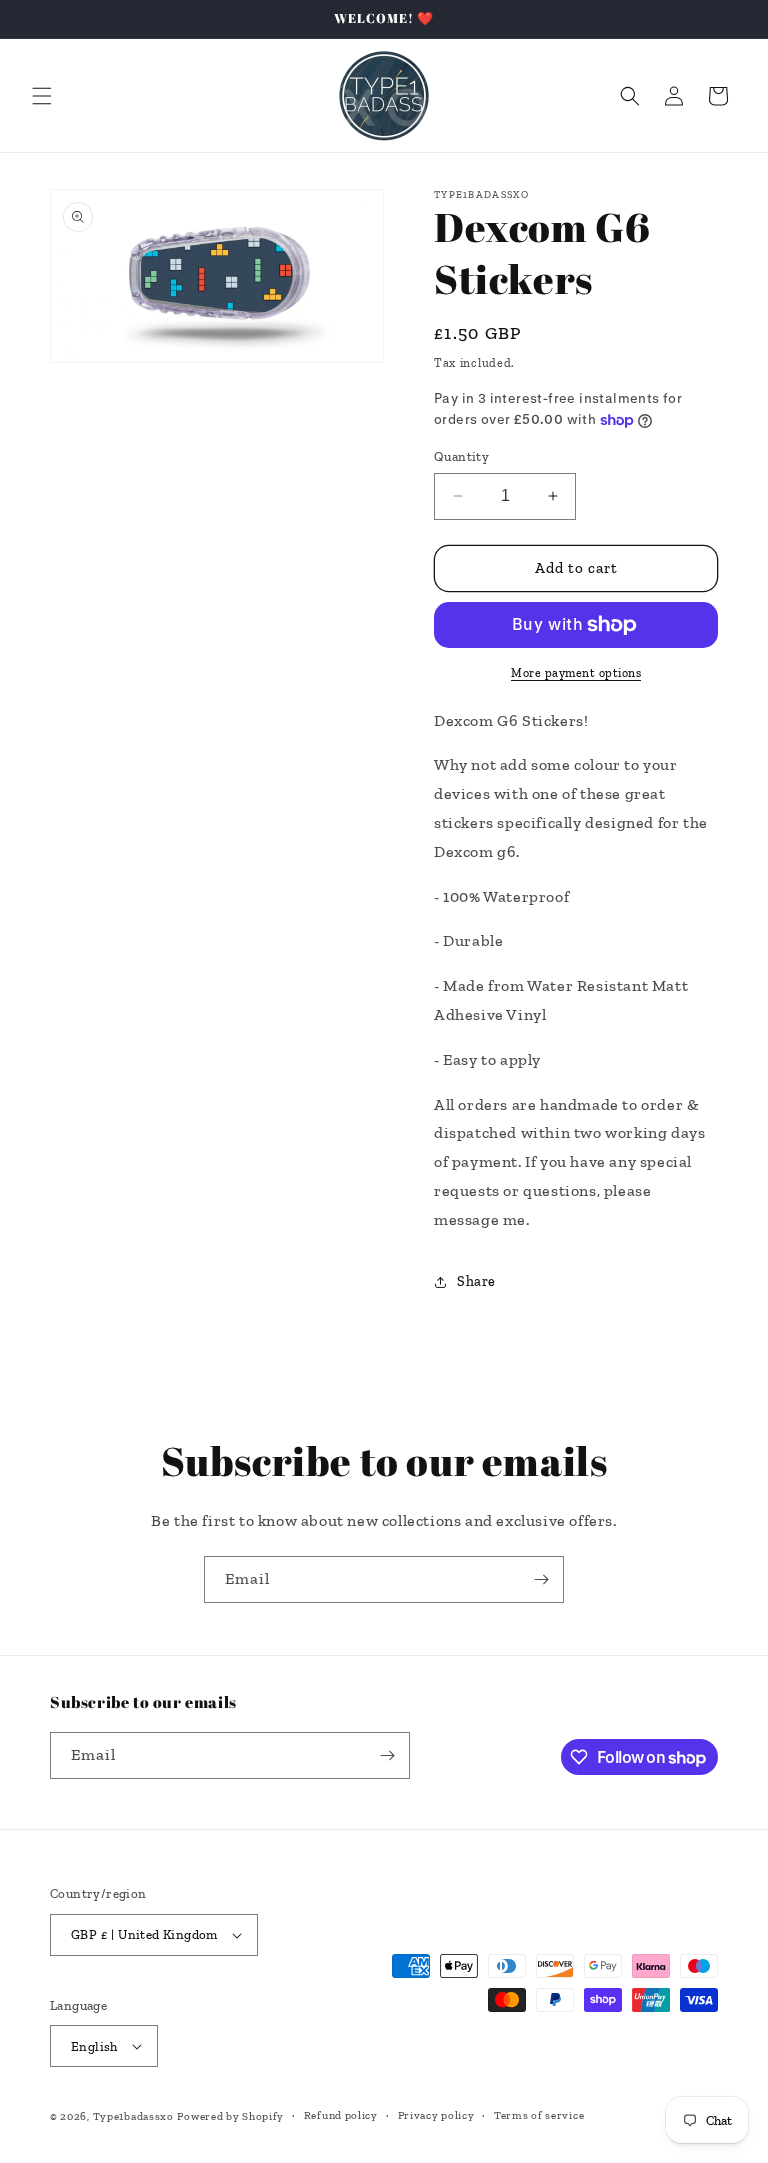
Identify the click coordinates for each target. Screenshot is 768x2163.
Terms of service (539, 2115)
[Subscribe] (541, 1579)
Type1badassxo (133, 2116)
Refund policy (341, 2115)
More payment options (576, 673)
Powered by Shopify (230, 2116)
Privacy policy (436, 2115)
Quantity (461, 456)
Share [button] (476, 1281)
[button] (42, 96)
